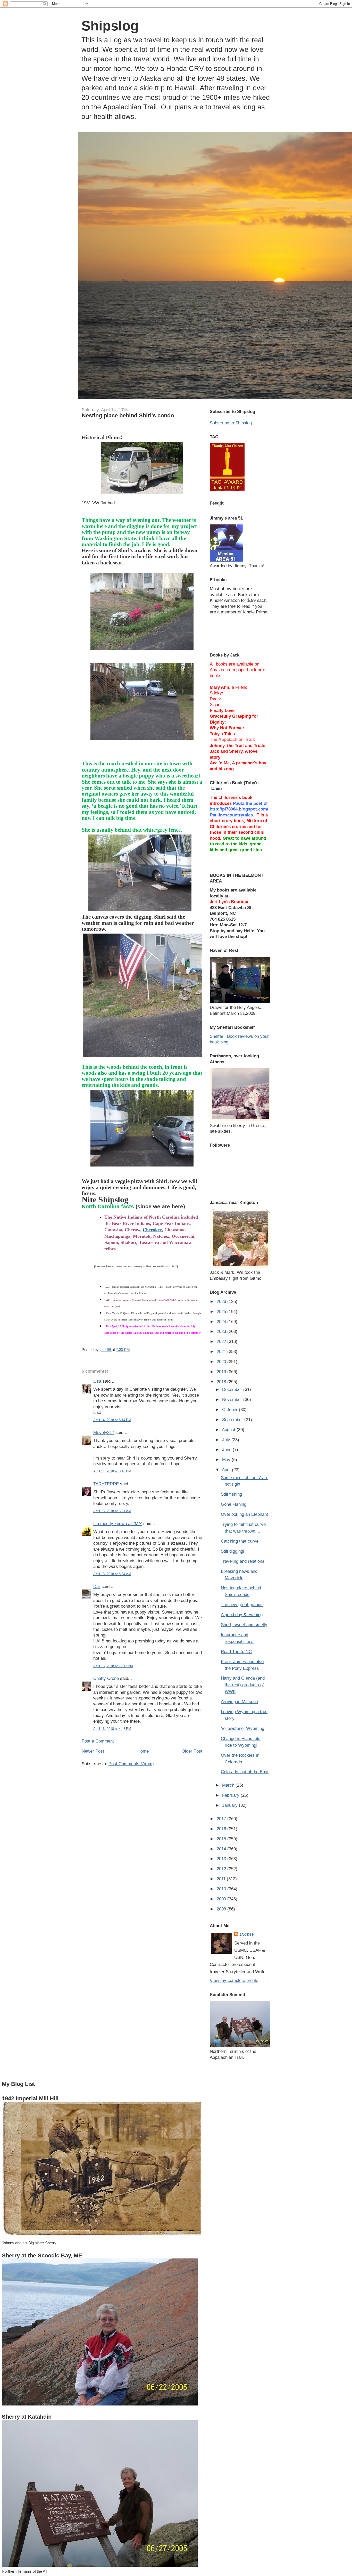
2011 (222, 1879)
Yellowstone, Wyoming (242, 1728)
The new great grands (242, 1605)
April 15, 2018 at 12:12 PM (113, 1666)
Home (143, 1751)
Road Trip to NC (236, 1651)
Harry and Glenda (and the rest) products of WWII (243, 1685)
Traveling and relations (243, 1561)
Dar (97, 1586)
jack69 (247, 1935)
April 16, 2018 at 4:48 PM (112, 1729)
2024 (222, 1322)
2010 (222, 1889)
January (231, 1805)
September (233, 1420)
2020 (222, 1362)
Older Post (192, 1751)
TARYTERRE (106, 1484)
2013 (222, 1859)
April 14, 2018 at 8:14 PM (112, 1420)
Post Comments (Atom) (131, 1764)
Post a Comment (98, 1741)
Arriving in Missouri (240, 1702)
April (227, 1470)
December (233, 1389)
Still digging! (233, 1551)
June (227, 1449)
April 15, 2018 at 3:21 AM (112, 1511)
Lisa (97, 1381)
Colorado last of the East (245, 1772)
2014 (222, 1849)
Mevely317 (104, 1432)
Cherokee (152, 1230)
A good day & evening (242, 1615)
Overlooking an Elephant (244, 1514)
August (229, 1430)
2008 (222, 1909)
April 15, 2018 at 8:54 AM (112, 1574)
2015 (222, 1839)
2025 (222, 1311)
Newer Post (93, 1751)
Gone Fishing (234, 1504)
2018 (222, 1382)
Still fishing (231, 1494)
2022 (222, 1341)
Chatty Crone (106, 1678)
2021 (222, 1351)
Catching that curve (240, 1541)
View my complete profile (234, 1980)
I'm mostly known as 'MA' (118, 1524)
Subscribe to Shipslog (231, 423)
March (229, 1785)
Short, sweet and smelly (244, 1625)
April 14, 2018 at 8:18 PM (112, 1471)
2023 (222, 1331)
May (227, 1460)
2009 (222, 1899)
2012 (222, 1869)
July (227, 1440)
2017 (222, 1819)
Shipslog (110, 26)
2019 (222, 1372)
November (233, 1399)
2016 (222, 1829)
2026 (222, 1301)
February (231, 1795)
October (231, 1409)
